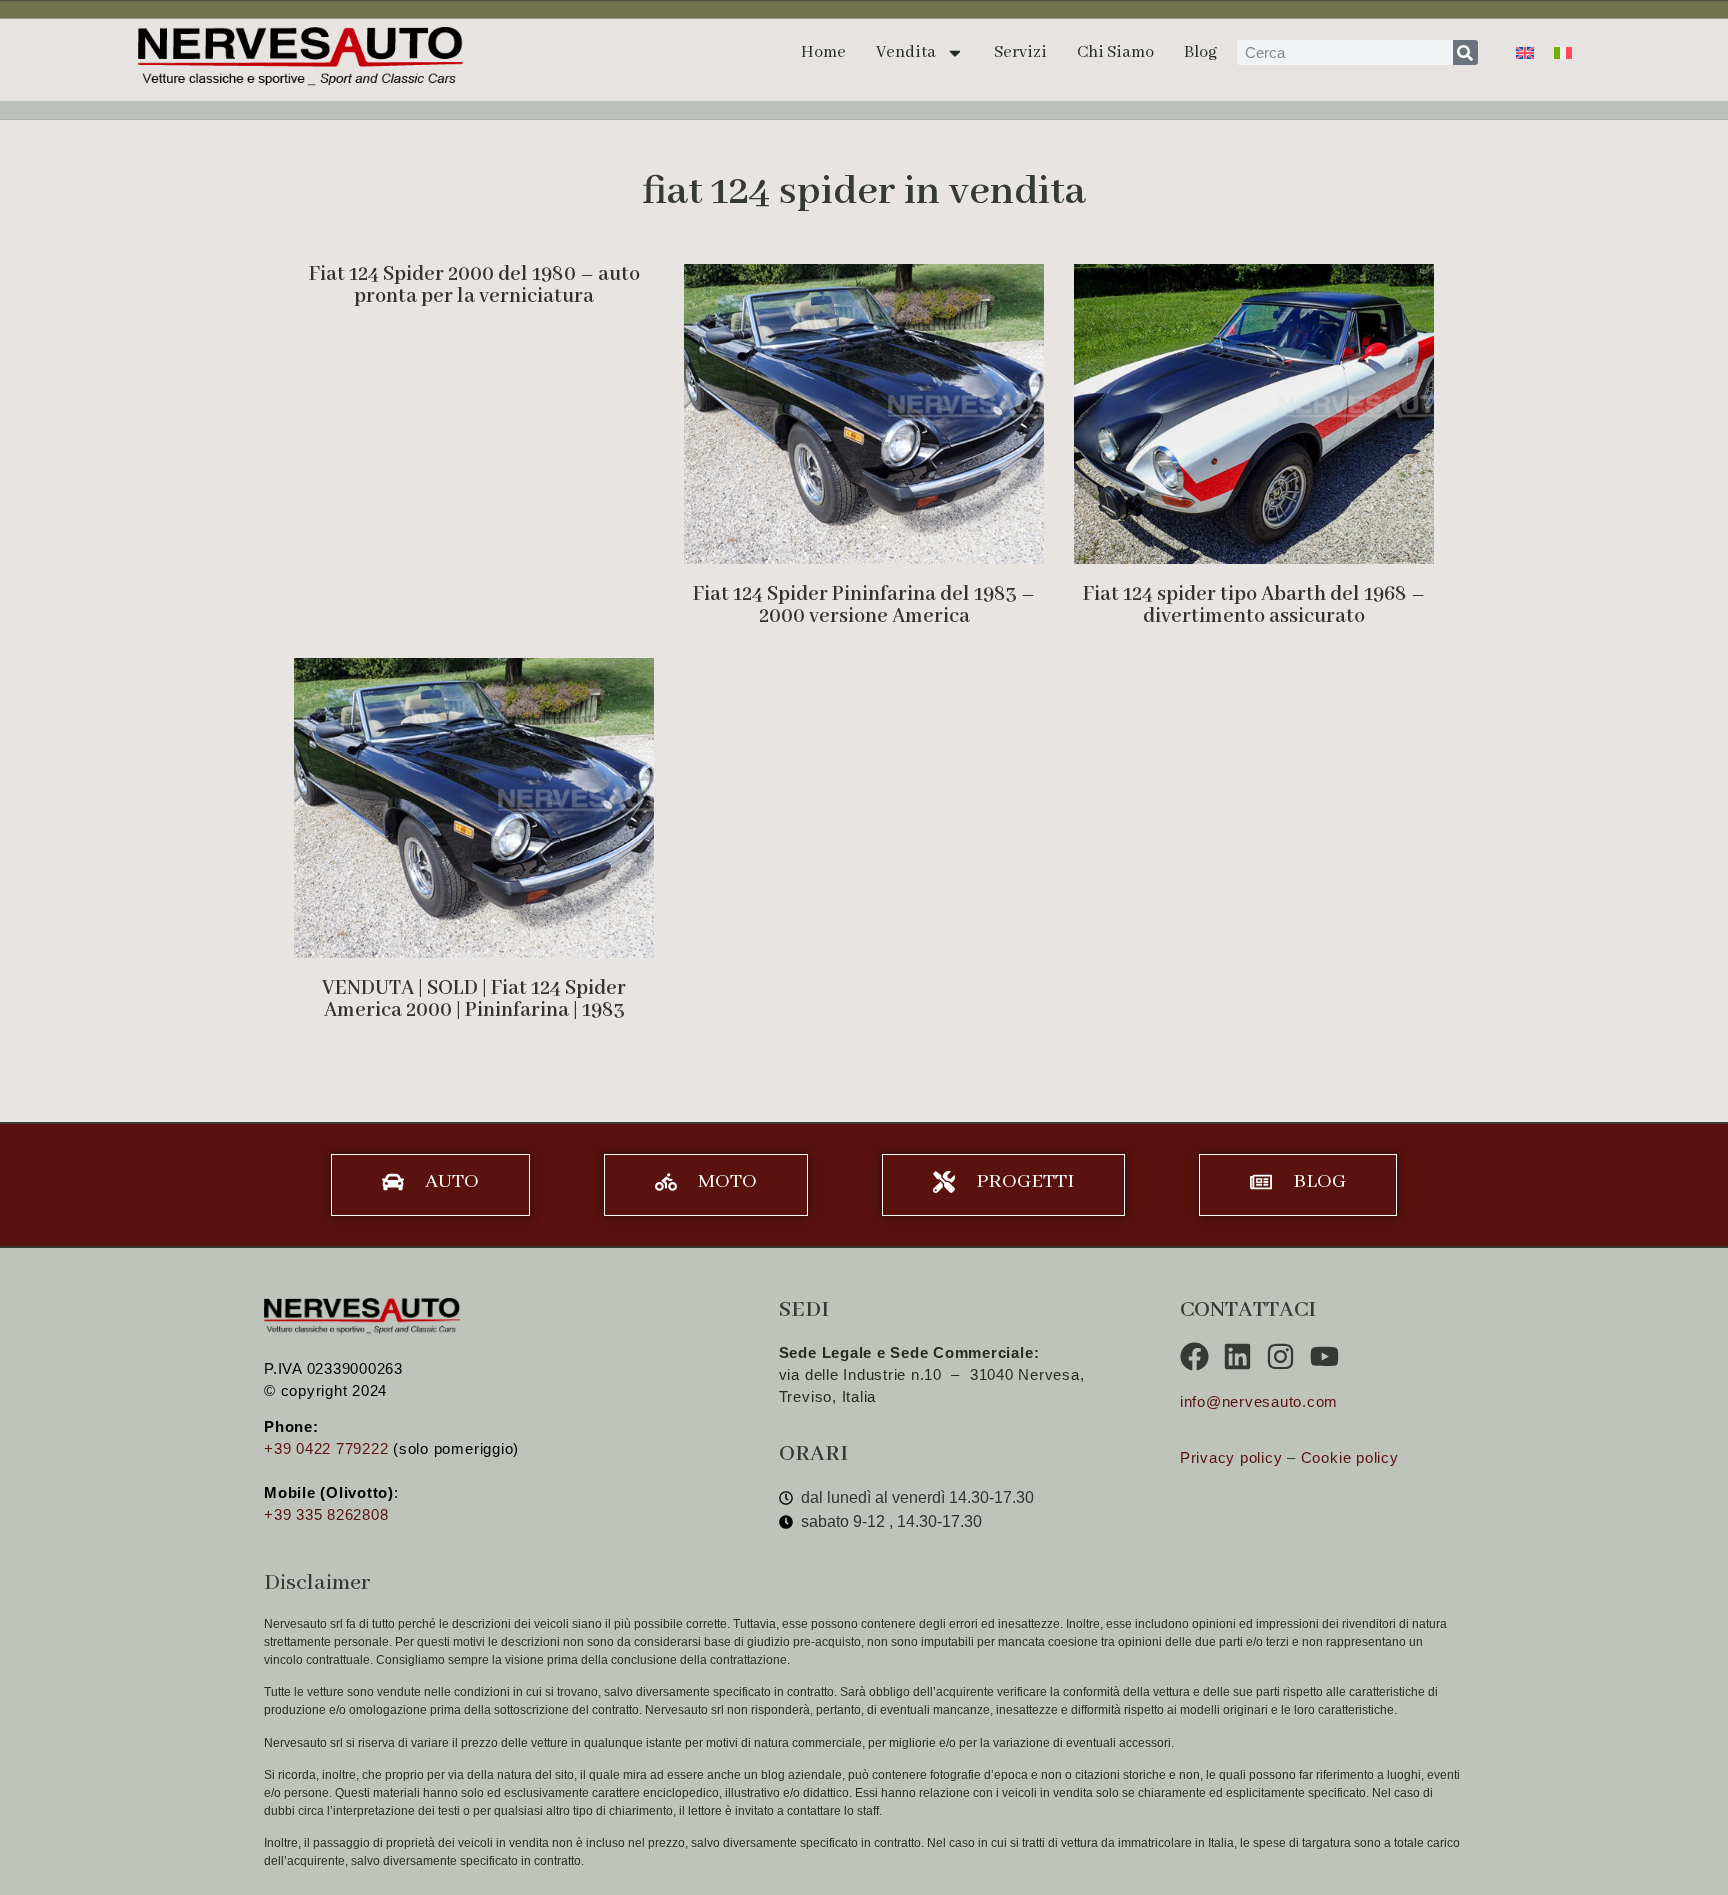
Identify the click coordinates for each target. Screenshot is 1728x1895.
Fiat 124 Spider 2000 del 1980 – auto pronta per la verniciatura (474, 285)
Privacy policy (1231, 1457)
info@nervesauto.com (1259, 1401)
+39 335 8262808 (326, 1514)
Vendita (906, 52)
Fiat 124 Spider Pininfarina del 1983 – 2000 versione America (864, 605)
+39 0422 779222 (326, 1448)
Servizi (1020, 52)
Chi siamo (1115, 52)
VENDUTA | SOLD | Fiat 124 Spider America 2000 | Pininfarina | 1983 (474, 999)
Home (823, 52)
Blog (1200, 52)
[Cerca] (1465, 52)
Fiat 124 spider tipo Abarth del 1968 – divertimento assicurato (1254, 605)
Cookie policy (1350, 1457)
